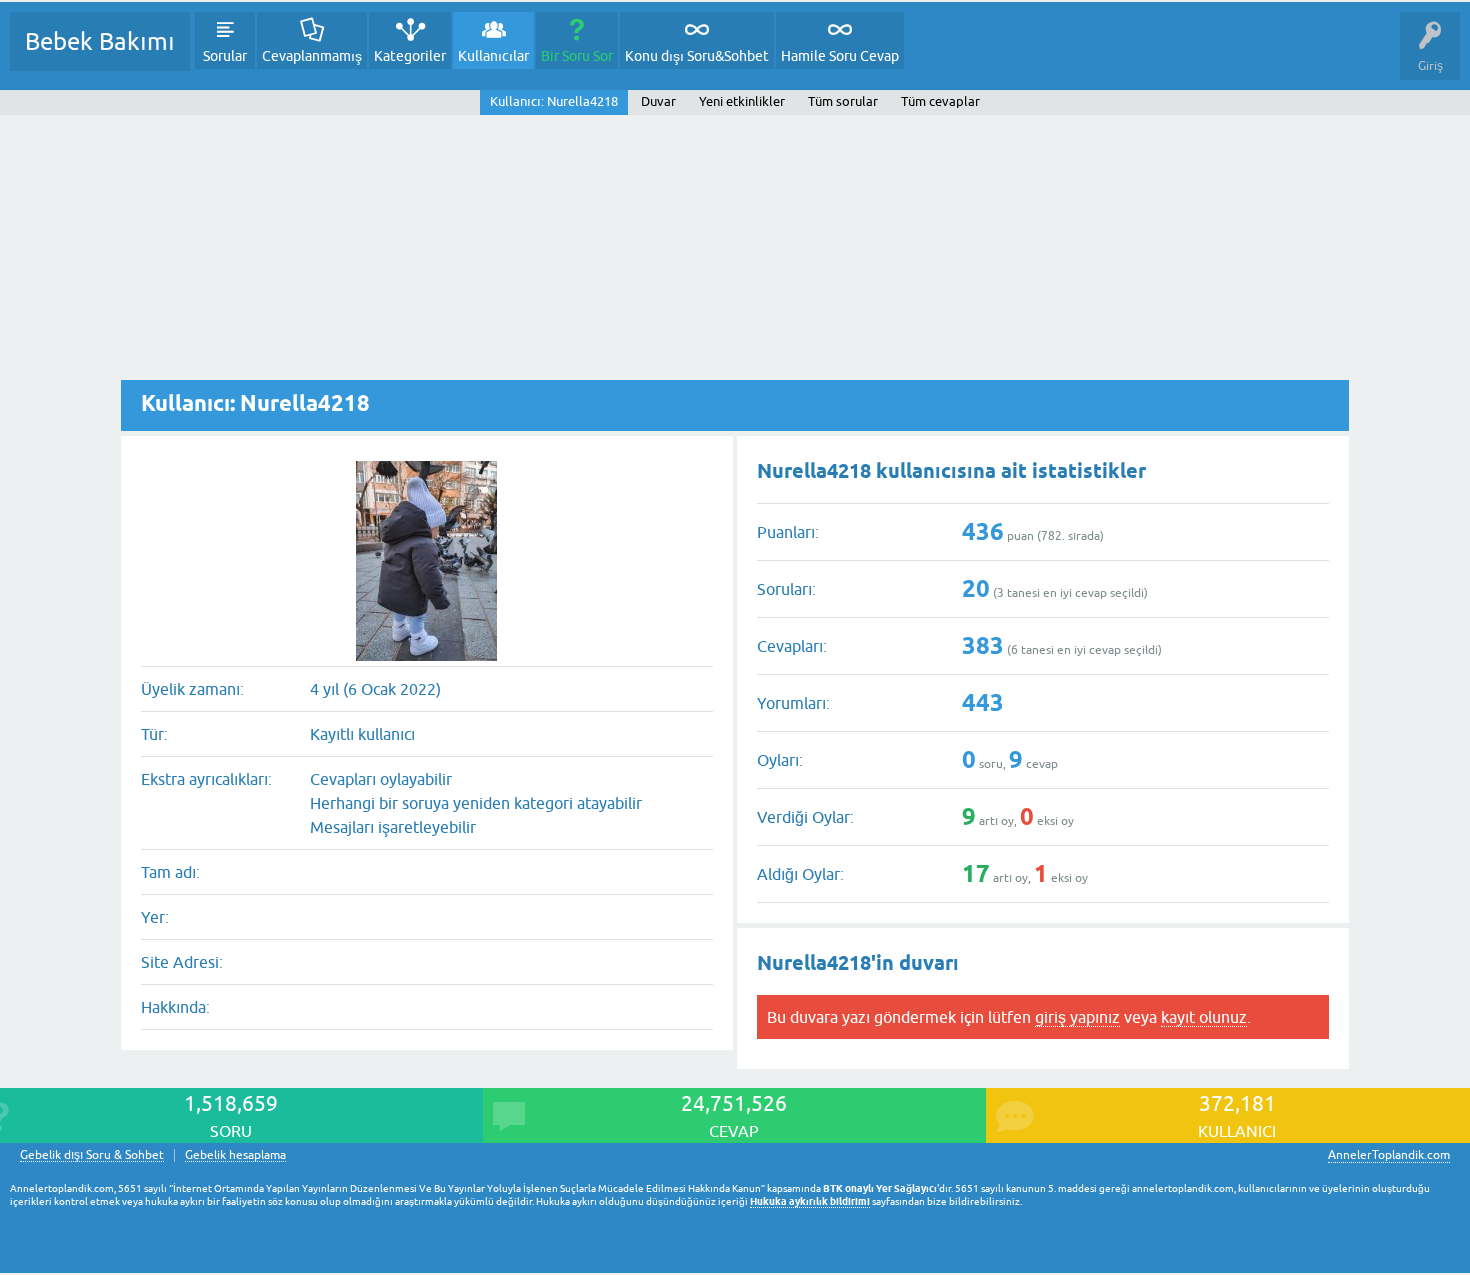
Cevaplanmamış (312, 56)
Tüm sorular (843, 101)
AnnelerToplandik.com (1389, 1155)
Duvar (658, 101)
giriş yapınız (1077, 1017)
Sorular (225, 56)
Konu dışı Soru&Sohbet (697, 56)
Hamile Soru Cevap (840, 56)
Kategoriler (410, 56)
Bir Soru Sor (577, 56)
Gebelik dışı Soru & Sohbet (92, 1155)
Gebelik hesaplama (235, 1155)
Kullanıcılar (493, 56)
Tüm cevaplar (940, 101)
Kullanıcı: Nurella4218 (554, 101)
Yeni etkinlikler (742, 101)
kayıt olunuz (1204, 1017)
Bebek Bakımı (100, 41)
